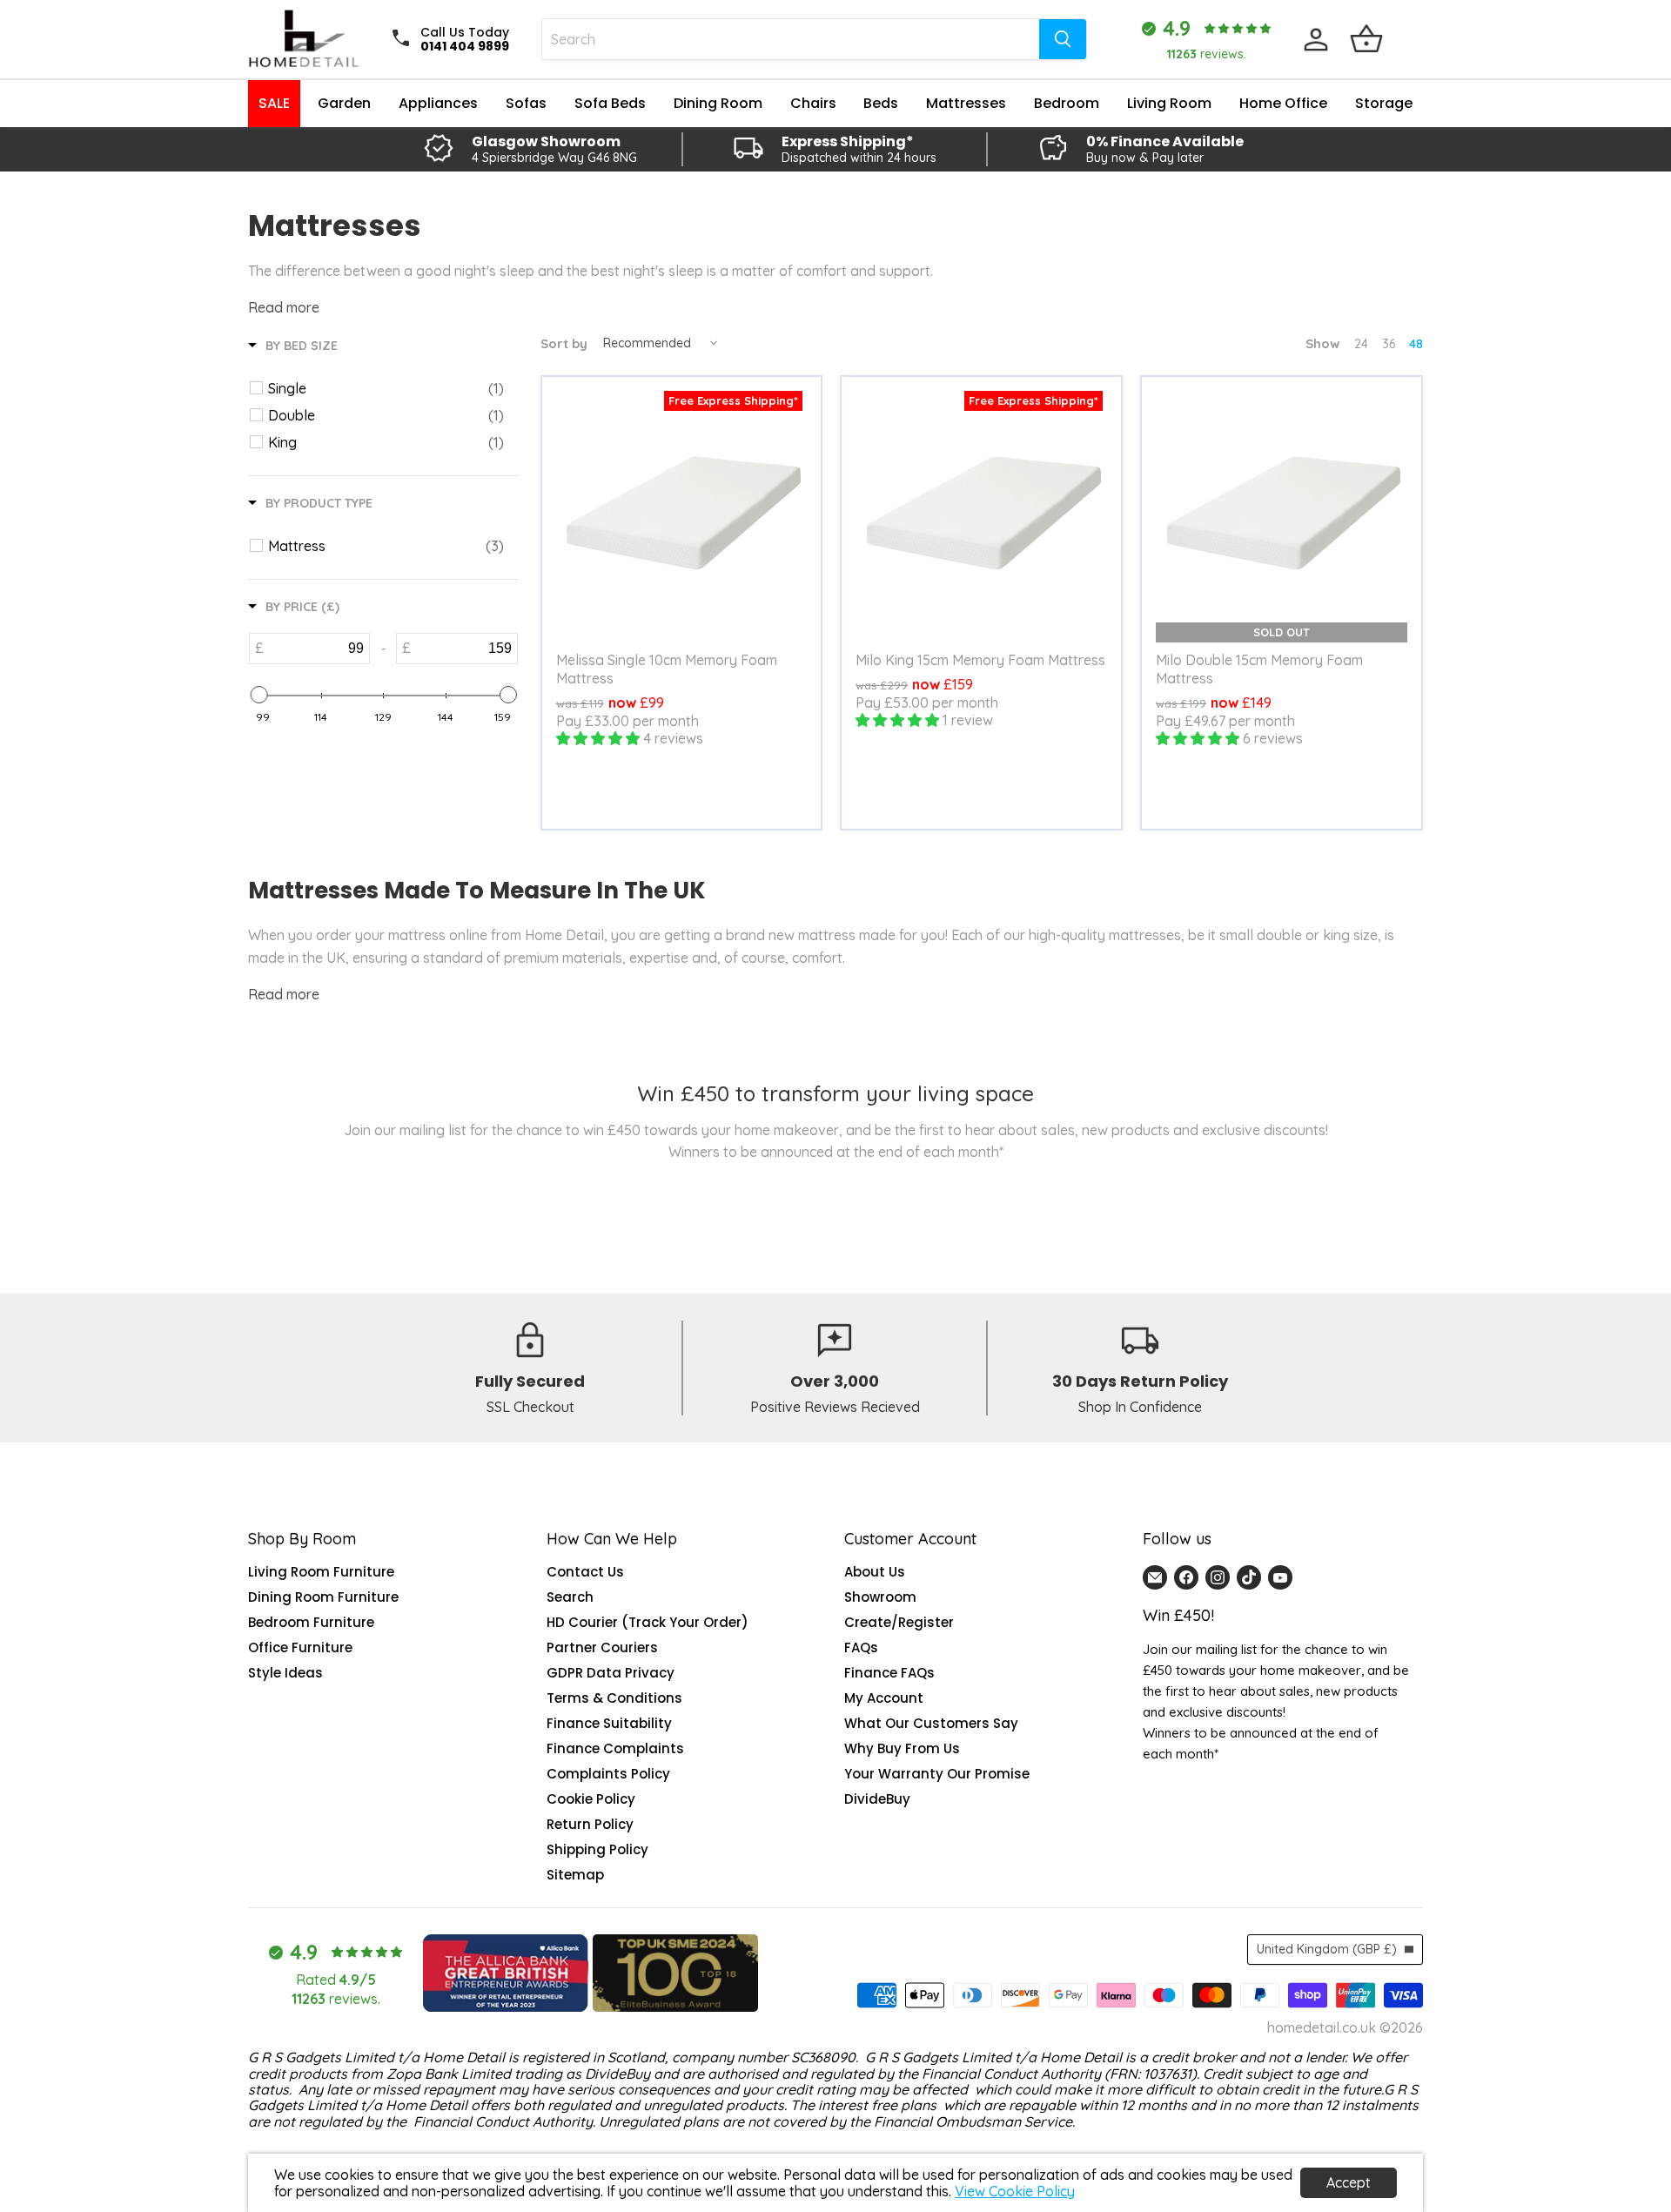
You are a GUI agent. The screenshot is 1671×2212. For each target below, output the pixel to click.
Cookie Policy (591, 1799)
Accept (1349, 2182)
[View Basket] (1366, 39)
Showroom (880, 1597)
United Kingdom (1327, 1949)
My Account (884, 1698)
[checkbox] (386, 388)
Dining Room (718, 103)
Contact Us (585, 1572)
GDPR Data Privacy (611, 1673)
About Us (875, 1572)
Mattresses (966, 103)
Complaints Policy (608, 1774)
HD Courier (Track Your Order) (648, 1622)
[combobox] (791, 39)
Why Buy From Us (902, 1748)
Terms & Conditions (614, 1698)
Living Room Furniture (321, 1572)
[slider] (258, 695)
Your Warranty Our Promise (937, 1774)
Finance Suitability (609, 1723)
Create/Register (899, 1622)
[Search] (1063, 39)
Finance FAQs (889, 1673)
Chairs (813, 103)
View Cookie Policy (1015, 2191)
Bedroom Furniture (311, 1622)
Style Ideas (285, 1673)
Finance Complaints (615, 1748)
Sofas (526, 103)
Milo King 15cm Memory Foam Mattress (980, 660)
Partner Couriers (602, 1647)
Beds (881, 103)
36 (1389, 344)
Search (570, 1597)
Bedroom (1067, 103)
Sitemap (575, 1875)
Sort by (564, 343)
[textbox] (316, 649)
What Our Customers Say (931, 1723)
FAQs (861, 1647)
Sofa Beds (610, 103)
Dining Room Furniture (323, 1597)
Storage (1384, 103)
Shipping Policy (597, 1849)
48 (1416, 344)
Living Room (1169, 103)
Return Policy (590, 1824)
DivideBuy (877, 1799)
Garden (344, 103)
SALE (274, 103)
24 (1361, 344)
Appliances (438, 103)
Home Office (1283, 103)
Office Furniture (300, 1647)
